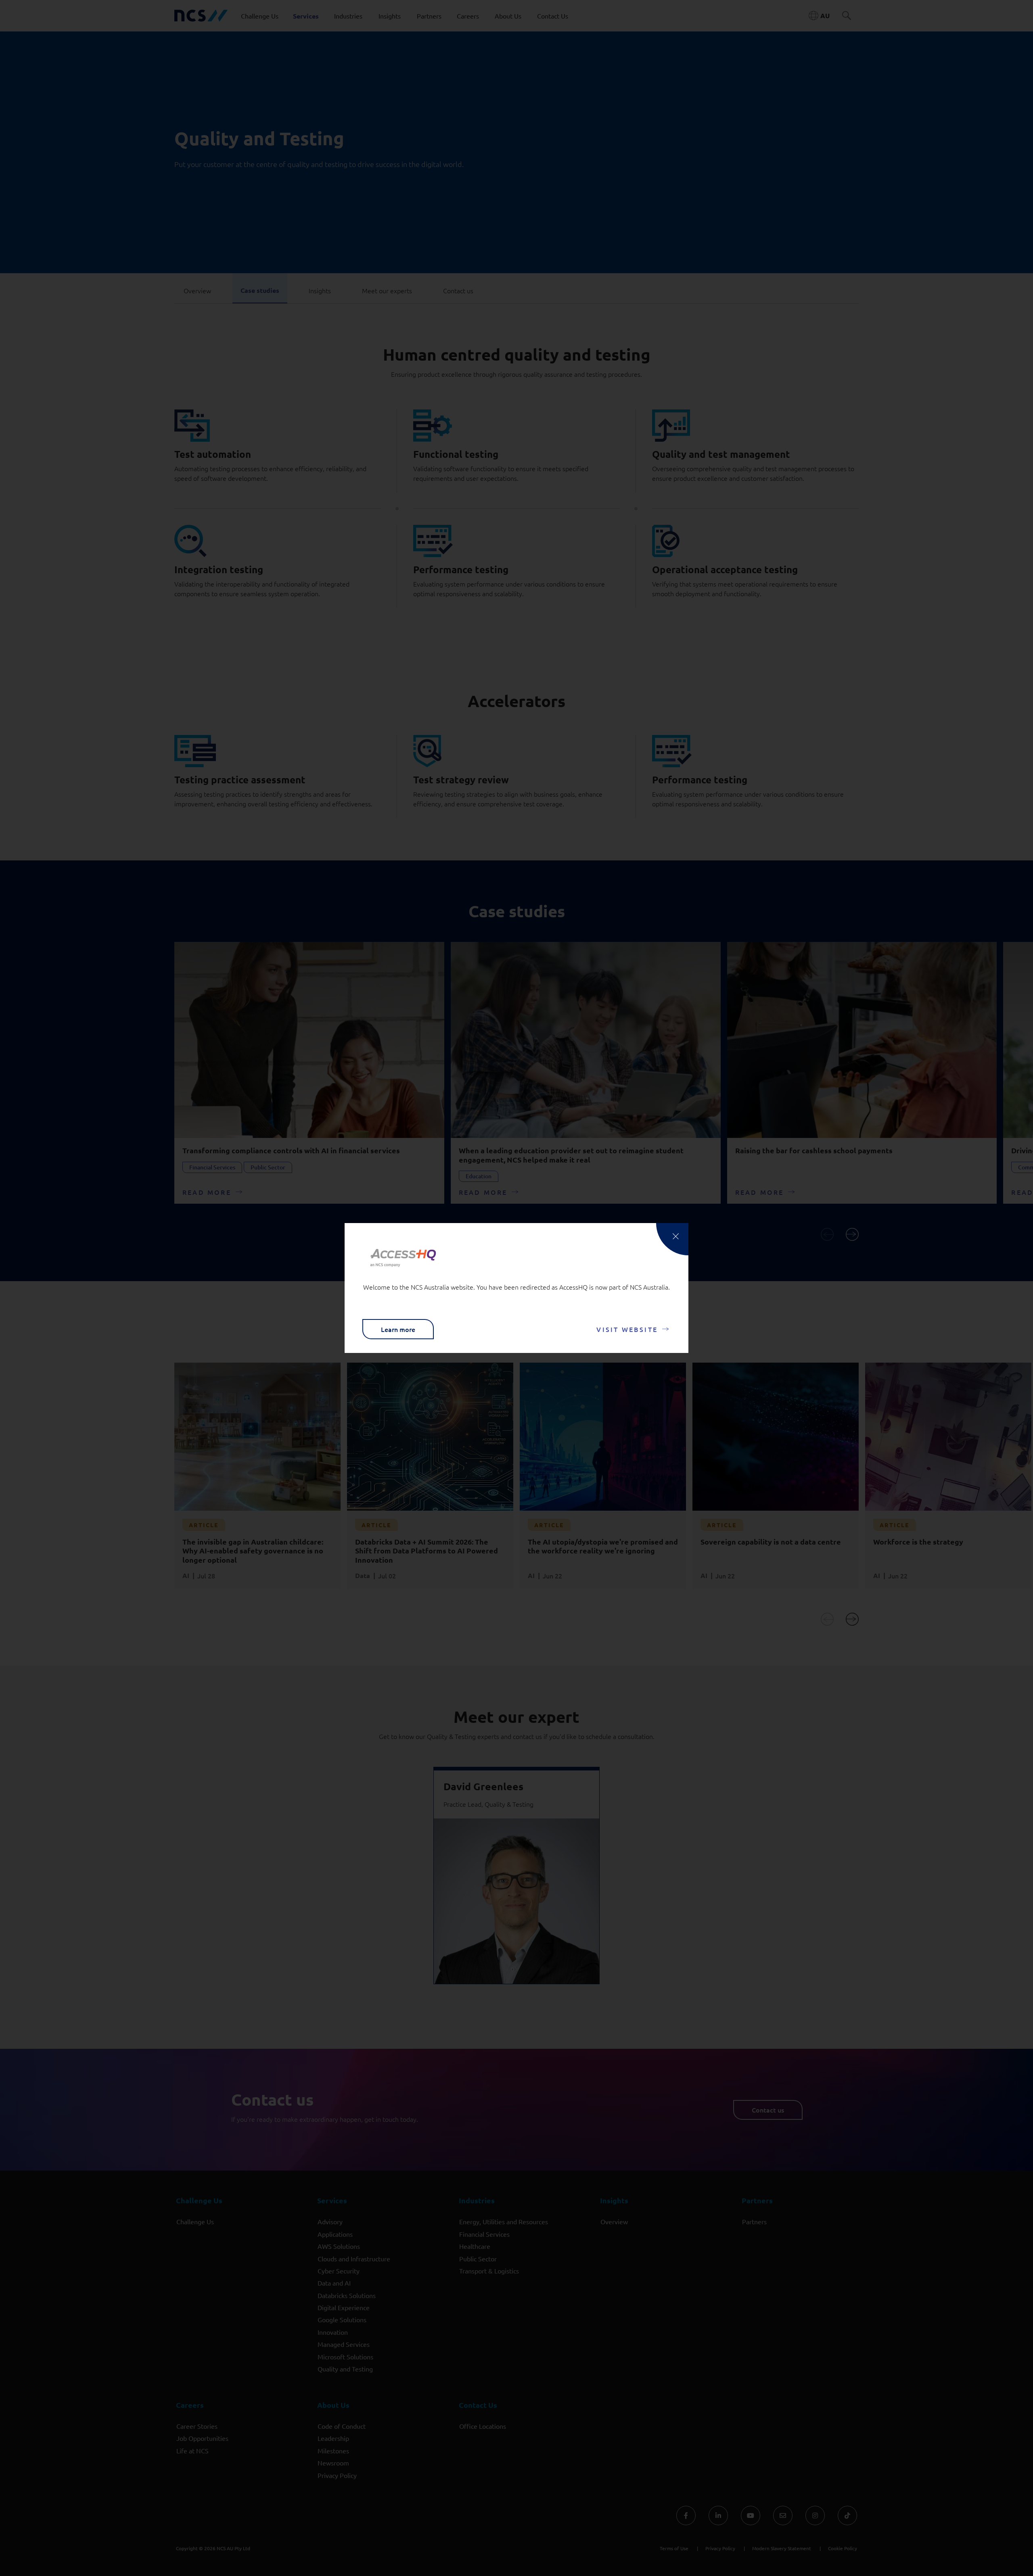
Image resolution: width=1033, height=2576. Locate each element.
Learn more (398, 1329)
